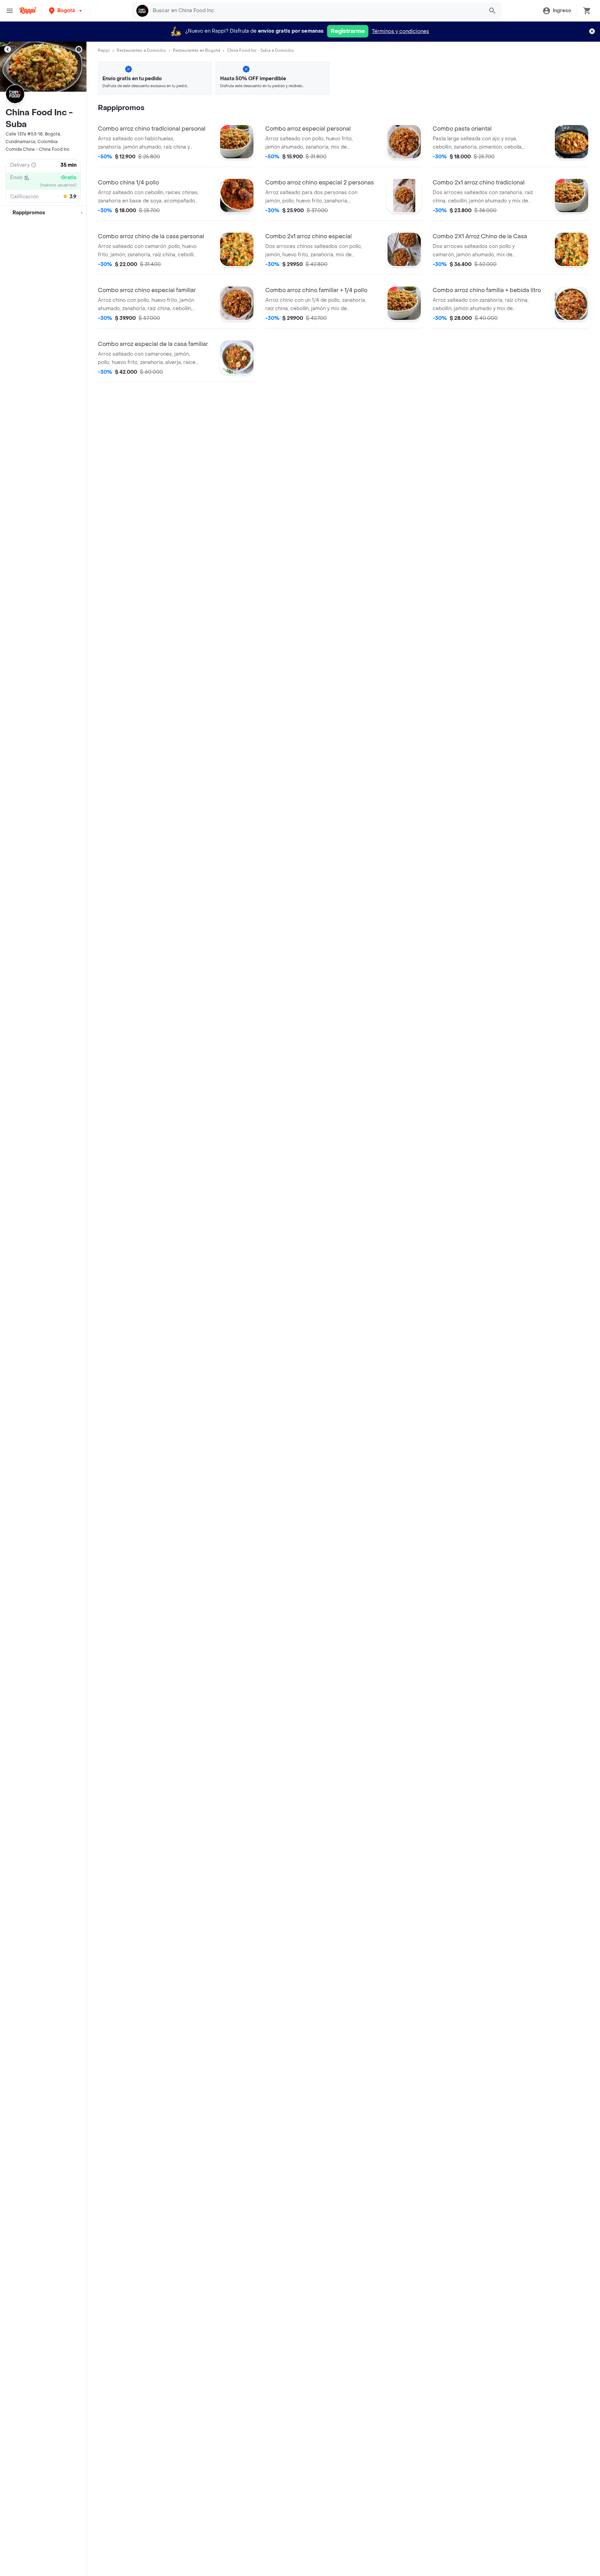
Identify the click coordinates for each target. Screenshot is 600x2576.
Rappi (104, 50)
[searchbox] (316, 11)
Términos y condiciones (401, 31)
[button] (66, 11)
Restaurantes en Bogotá (197, 50)
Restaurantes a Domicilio (141, 50)
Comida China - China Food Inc (37, 149)
